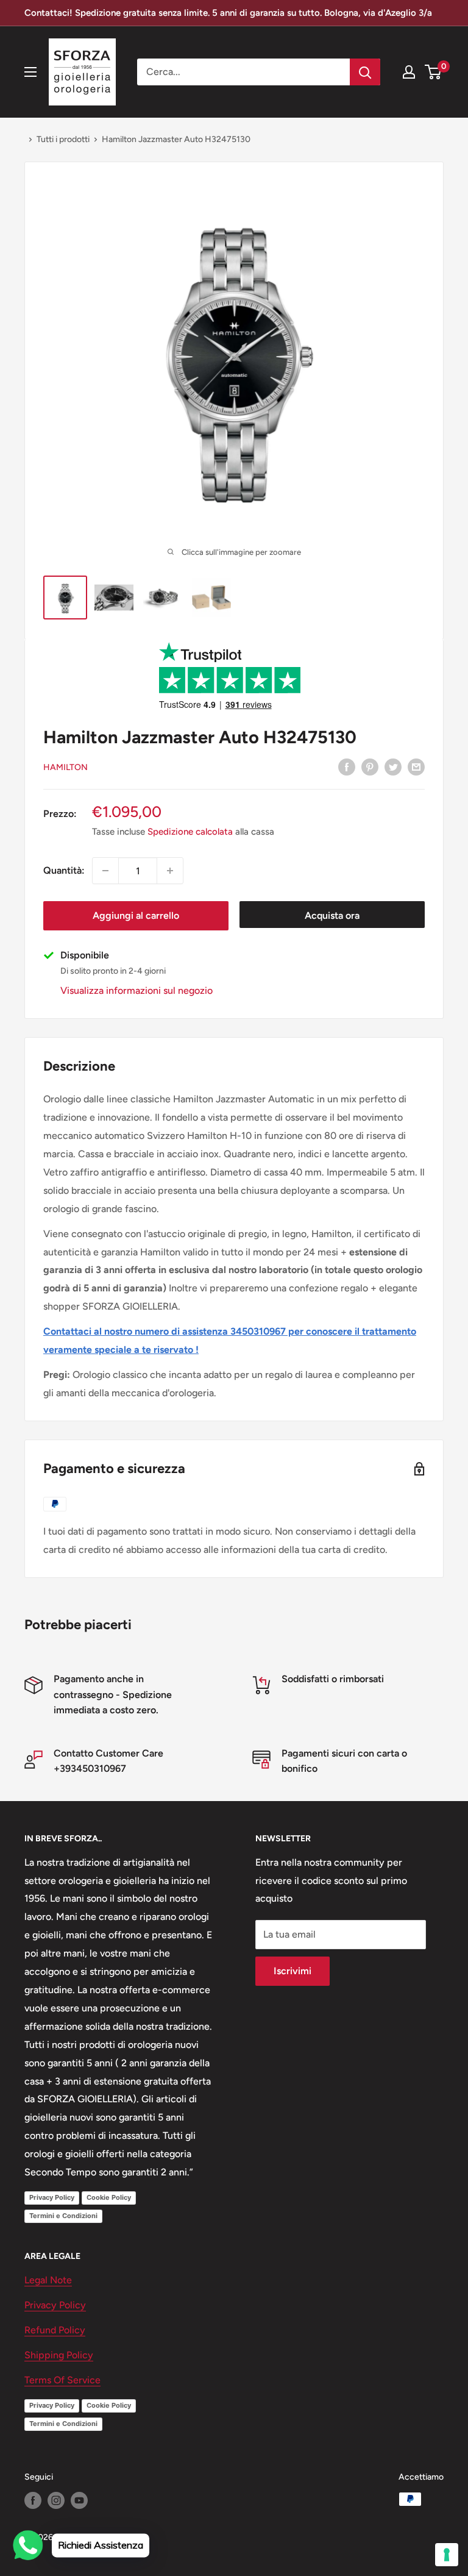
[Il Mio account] (409, 72)
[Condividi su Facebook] (347, 766)
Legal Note (48, 2280)
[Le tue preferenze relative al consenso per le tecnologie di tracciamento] (447, 2555)
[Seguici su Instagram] (56, 2500)
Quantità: (64, 870)
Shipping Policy (59, 2355)
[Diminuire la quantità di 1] (105, 871)
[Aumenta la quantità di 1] (170, 871)
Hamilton (66, 767)
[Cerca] (365, 72)
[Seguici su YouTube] (79, 2500)
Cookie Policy (109, 2197)
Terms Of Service (62, 2380)
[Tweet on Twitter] (393, 766)
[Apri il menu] (30, 72)
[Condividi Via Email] (416, 766)
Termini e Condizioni (63, 2216)
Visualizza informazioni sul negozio (136, 990)
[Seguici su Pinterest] (370, 766)
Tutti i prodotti (63, 139)
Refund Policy (55, 2330)
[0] (434, 72)
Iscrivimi (292, 1971)
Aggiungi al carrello (136, 915)
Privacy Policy (52, 2197)
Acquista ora (332, 915)
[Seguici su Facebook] (33, 2500)
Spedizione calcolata (190, 832)
